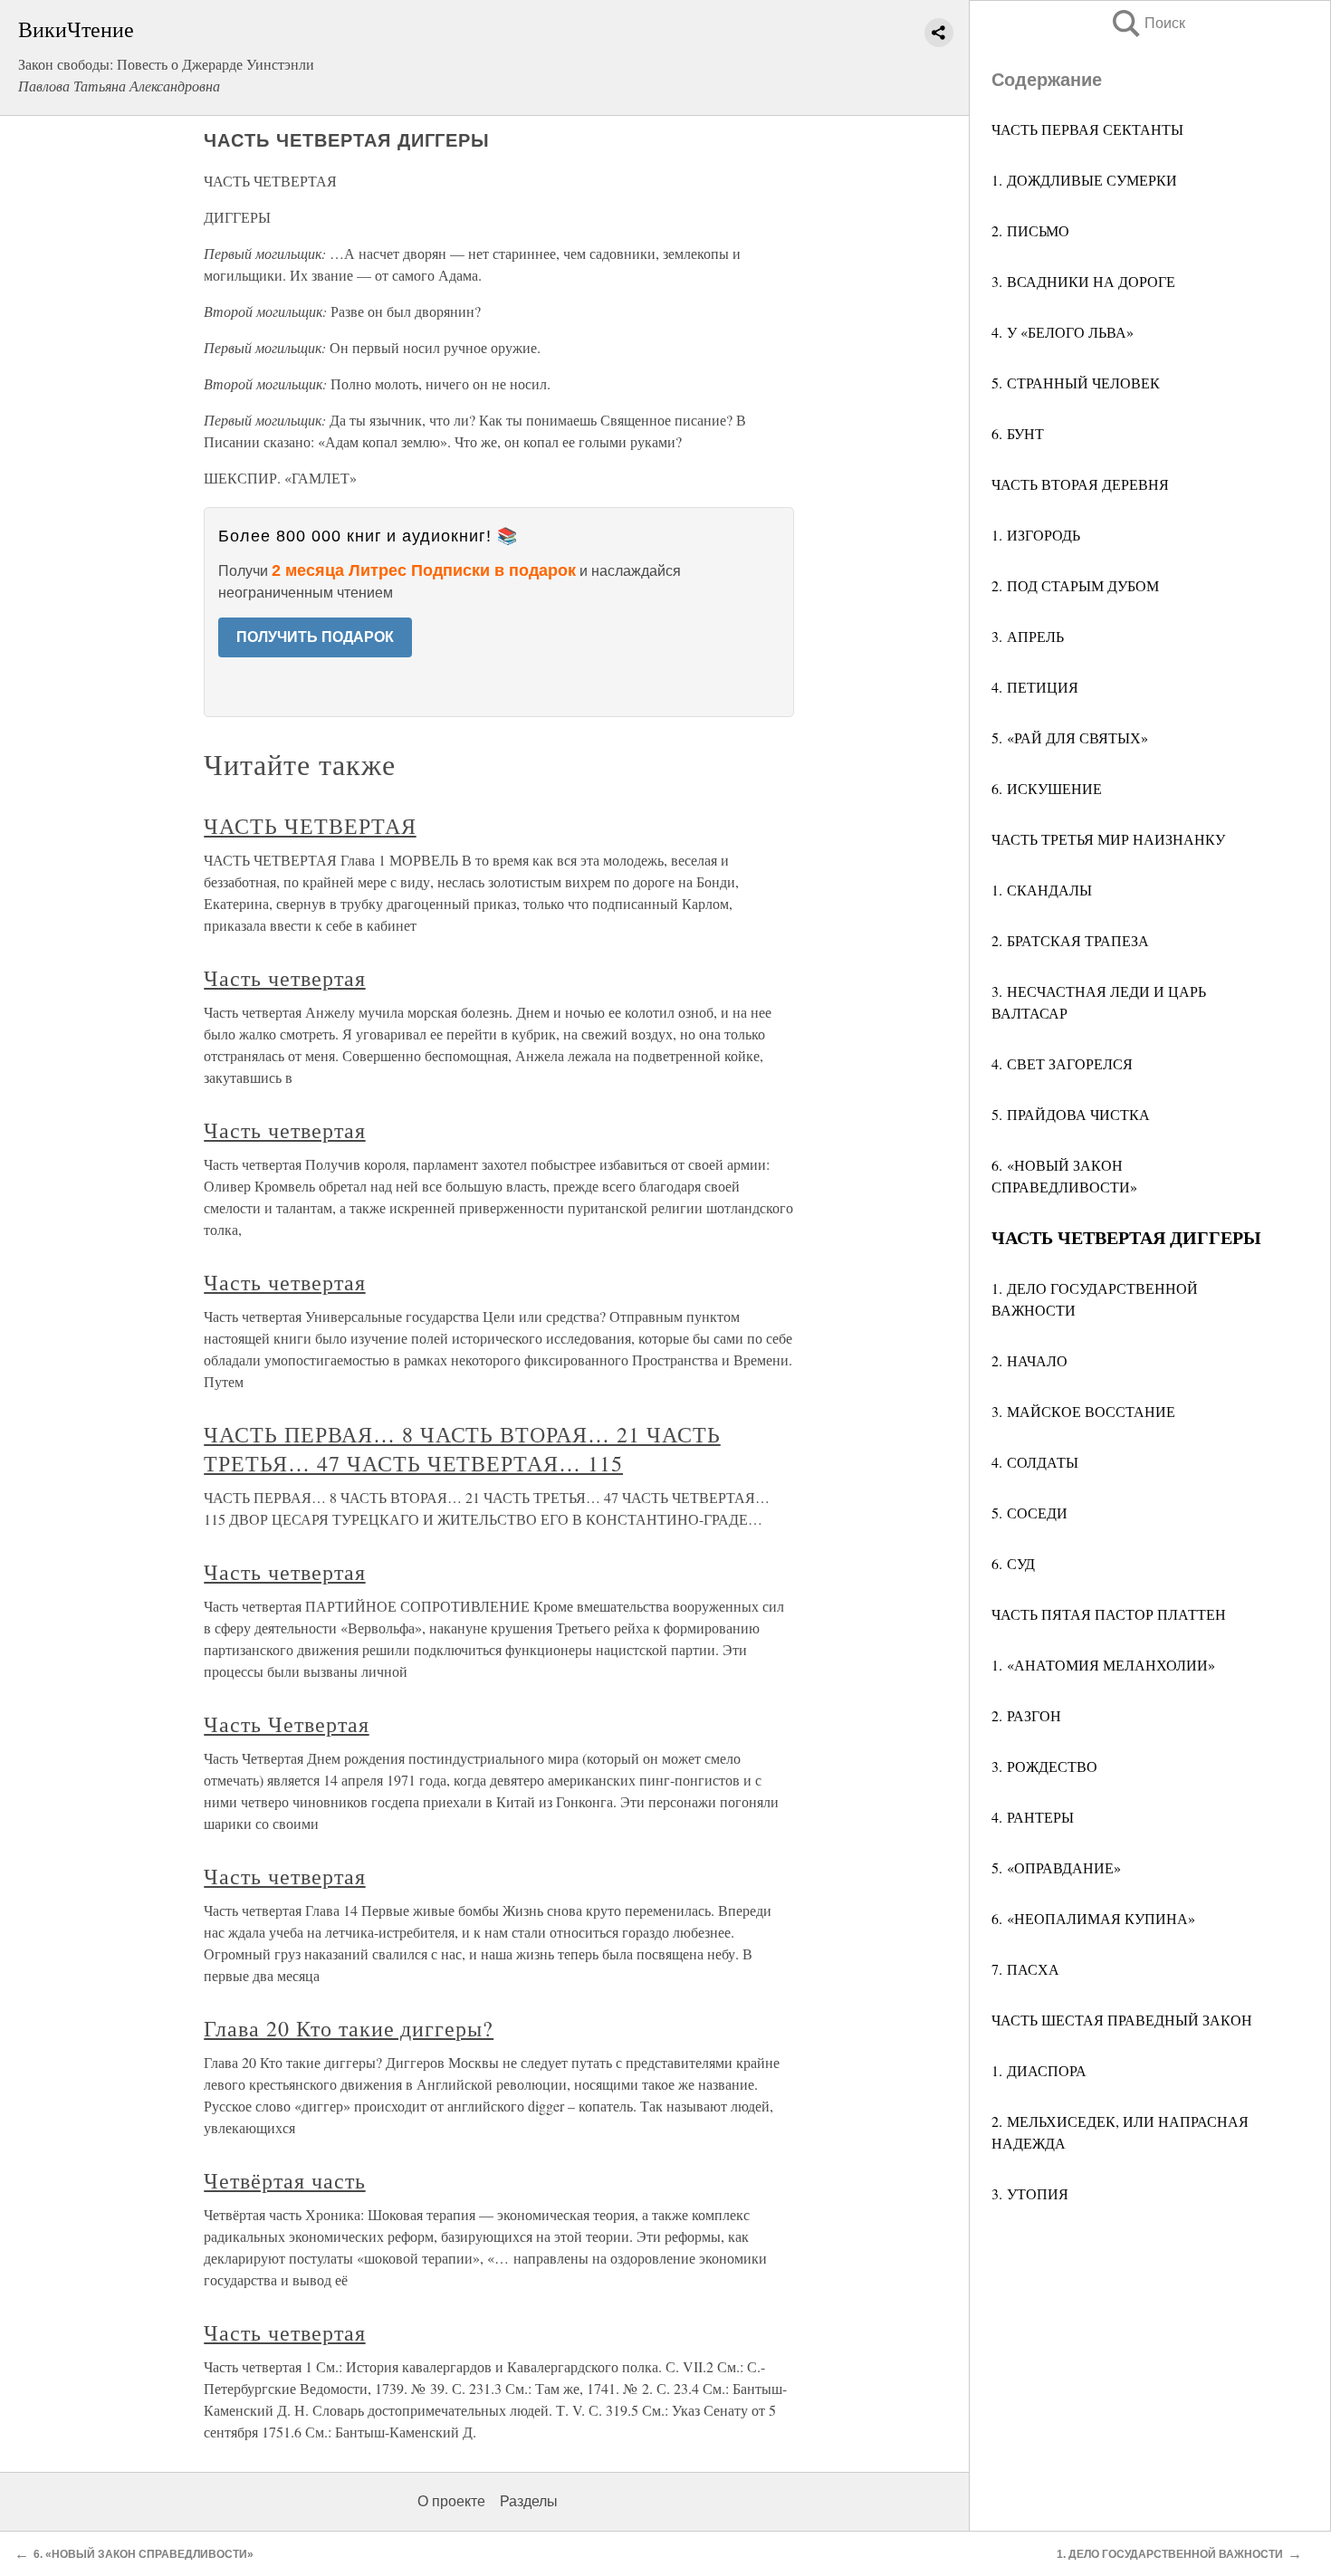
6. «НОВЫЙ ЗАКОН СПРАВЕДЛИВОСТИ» (144, 2554)
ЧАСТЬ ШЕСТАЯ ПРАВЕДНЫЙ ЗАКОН (1122, 2020)
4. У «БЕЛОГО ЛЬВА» (1063, 332)
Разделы (529, 2501)
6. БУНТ (1018, 433)
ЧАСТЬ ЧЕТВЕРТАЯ (310, 826)
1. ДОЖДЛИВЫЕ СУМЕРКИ (1084, 180)
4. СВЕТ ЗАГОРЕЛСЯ (1062, 1063)
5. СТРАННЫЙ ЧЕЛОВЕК (1076, 383)
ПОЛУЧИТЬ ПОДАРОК (315, 637)
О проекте (451, 2501)
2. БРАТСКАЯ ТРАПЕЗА (1070, 940)
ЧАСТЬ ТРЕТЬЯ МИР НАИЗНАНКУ (1108, 839)
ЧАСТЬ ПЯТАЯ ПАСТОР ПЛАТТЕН (1109, 1614)
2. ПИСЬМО (1030, 230)
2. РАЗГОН (1026, 1715)
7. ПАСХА (1025, 1969)
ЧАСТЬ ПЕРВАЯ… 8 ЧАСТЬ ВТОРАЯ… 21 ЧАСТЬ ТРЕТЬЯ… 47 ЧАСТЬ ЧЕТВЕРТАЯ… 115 (462, 1449)
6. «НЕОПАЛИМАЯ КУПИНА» (1093, 1918)
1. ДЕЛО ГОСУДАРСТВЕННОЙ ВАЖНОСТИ (1170, 2554)
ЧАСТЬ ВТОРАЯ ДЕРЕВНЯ (1080, 484)
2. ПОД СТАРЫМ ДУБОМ (1075, 585)
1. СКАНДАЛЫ (1042, 890)
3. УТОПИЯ (1030, 2193)
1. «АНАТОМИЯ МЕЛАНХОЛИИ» (1103, 1665)
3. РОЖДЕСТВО (1044, 1766)
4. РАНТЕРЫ (1033, 1817)
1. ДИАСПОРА (1039, 2070)
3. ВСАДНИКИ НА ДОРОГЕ (1083, 281)
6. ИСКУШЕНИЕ (1047, 788)
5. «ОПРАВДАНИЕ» (1056, 1867)
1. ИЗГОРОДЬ (1036, 535)
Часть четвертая (284, 978)
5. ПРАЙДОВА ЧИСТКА (1071, 1114)
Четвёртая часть (284, 2180)
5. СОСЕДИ (1029, 1513)
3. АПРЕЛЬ (1028, 636)
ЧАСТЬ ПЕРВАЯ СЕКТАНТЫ (1087, 129)
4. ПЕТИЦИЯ (1035, 687)
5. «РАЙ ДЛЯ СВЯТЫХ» (1070, 737)
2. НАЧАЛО (1029, 1360)
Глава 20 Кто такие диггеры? (349, 2028)
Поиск (1147, 23)
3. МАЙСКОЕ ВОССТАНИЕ (1083, 1411)
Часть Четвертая (286, 1724)
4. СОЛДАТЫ (1035, 1462)
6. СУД (1013, 1563)
